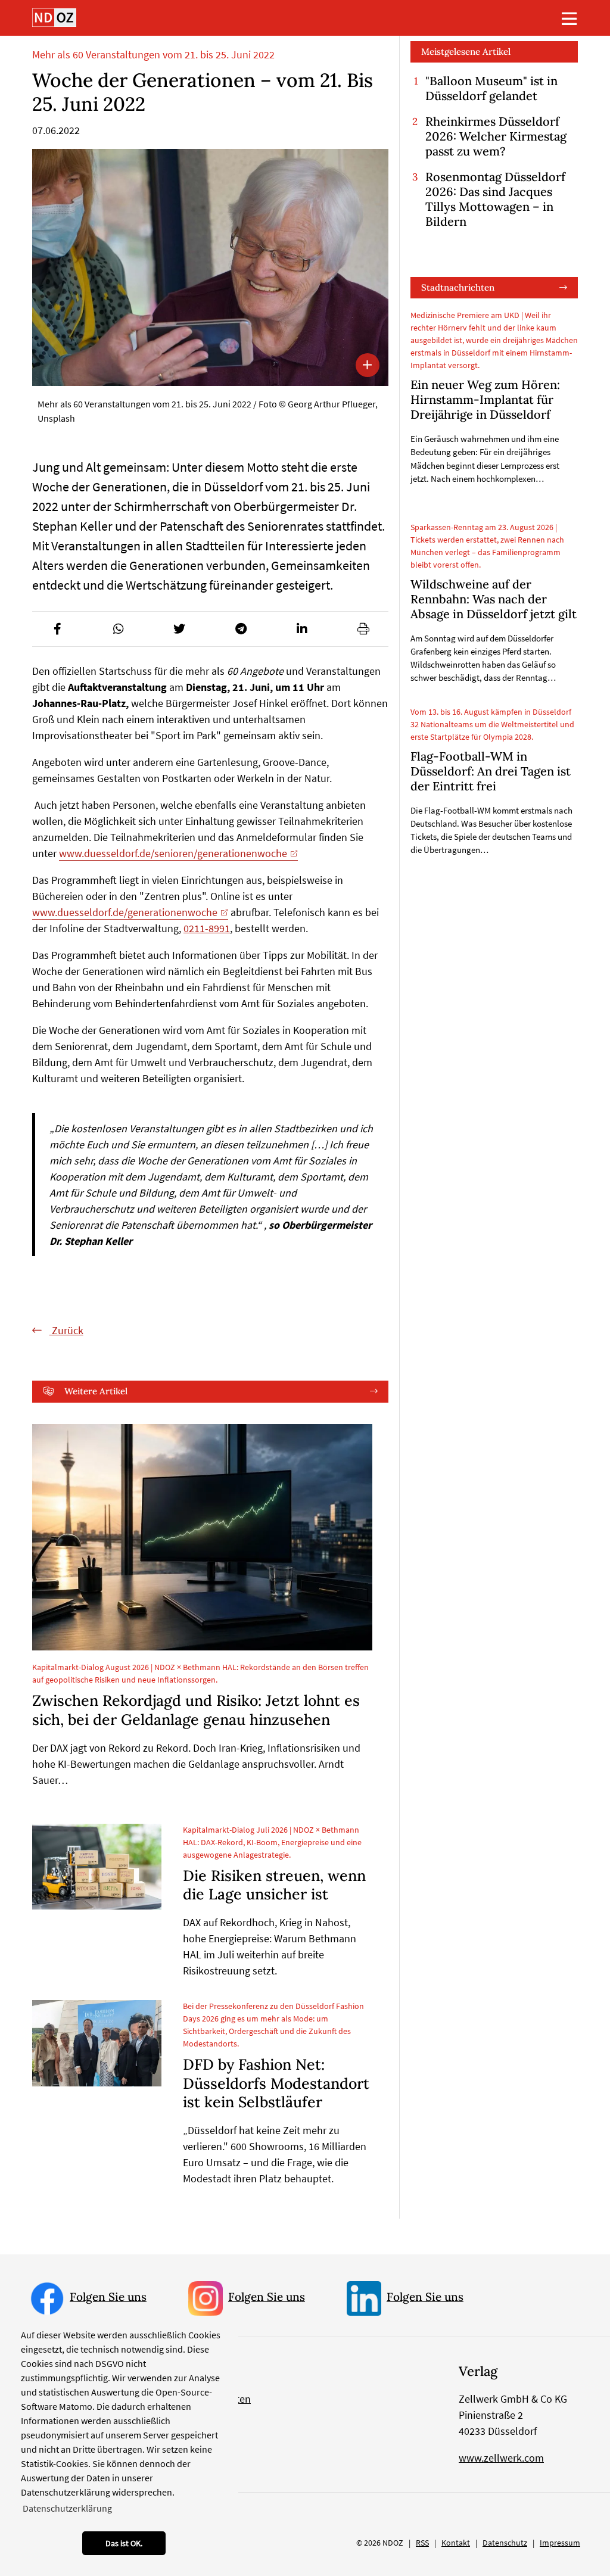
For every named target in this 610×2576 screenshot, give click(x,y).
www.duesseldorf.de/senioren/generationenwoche (173, 853)
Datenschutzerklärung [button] (67, 2508)
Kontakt (456, 2543)
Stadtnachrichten (458, 287)
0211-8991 (207, 928)
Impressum (560, 2543)
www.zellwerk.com (501, 2458)
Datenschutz (505, 2543)
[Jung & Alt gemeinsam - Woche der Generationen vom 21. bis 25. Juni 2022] (210, 267)
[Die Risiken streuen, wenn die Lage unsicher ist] (97, 1867)
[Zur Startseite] (54, 18)
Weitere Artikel (96, 1391)
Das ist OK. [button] (124, 2543)
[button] (57, 629)
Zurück (66, 1330)
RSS (422, 2543)
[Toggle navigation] (569, 18)
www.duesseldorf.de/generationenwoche (125, 912)
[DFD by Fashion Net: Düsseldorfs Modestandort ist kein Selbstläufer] (97, 2043)
